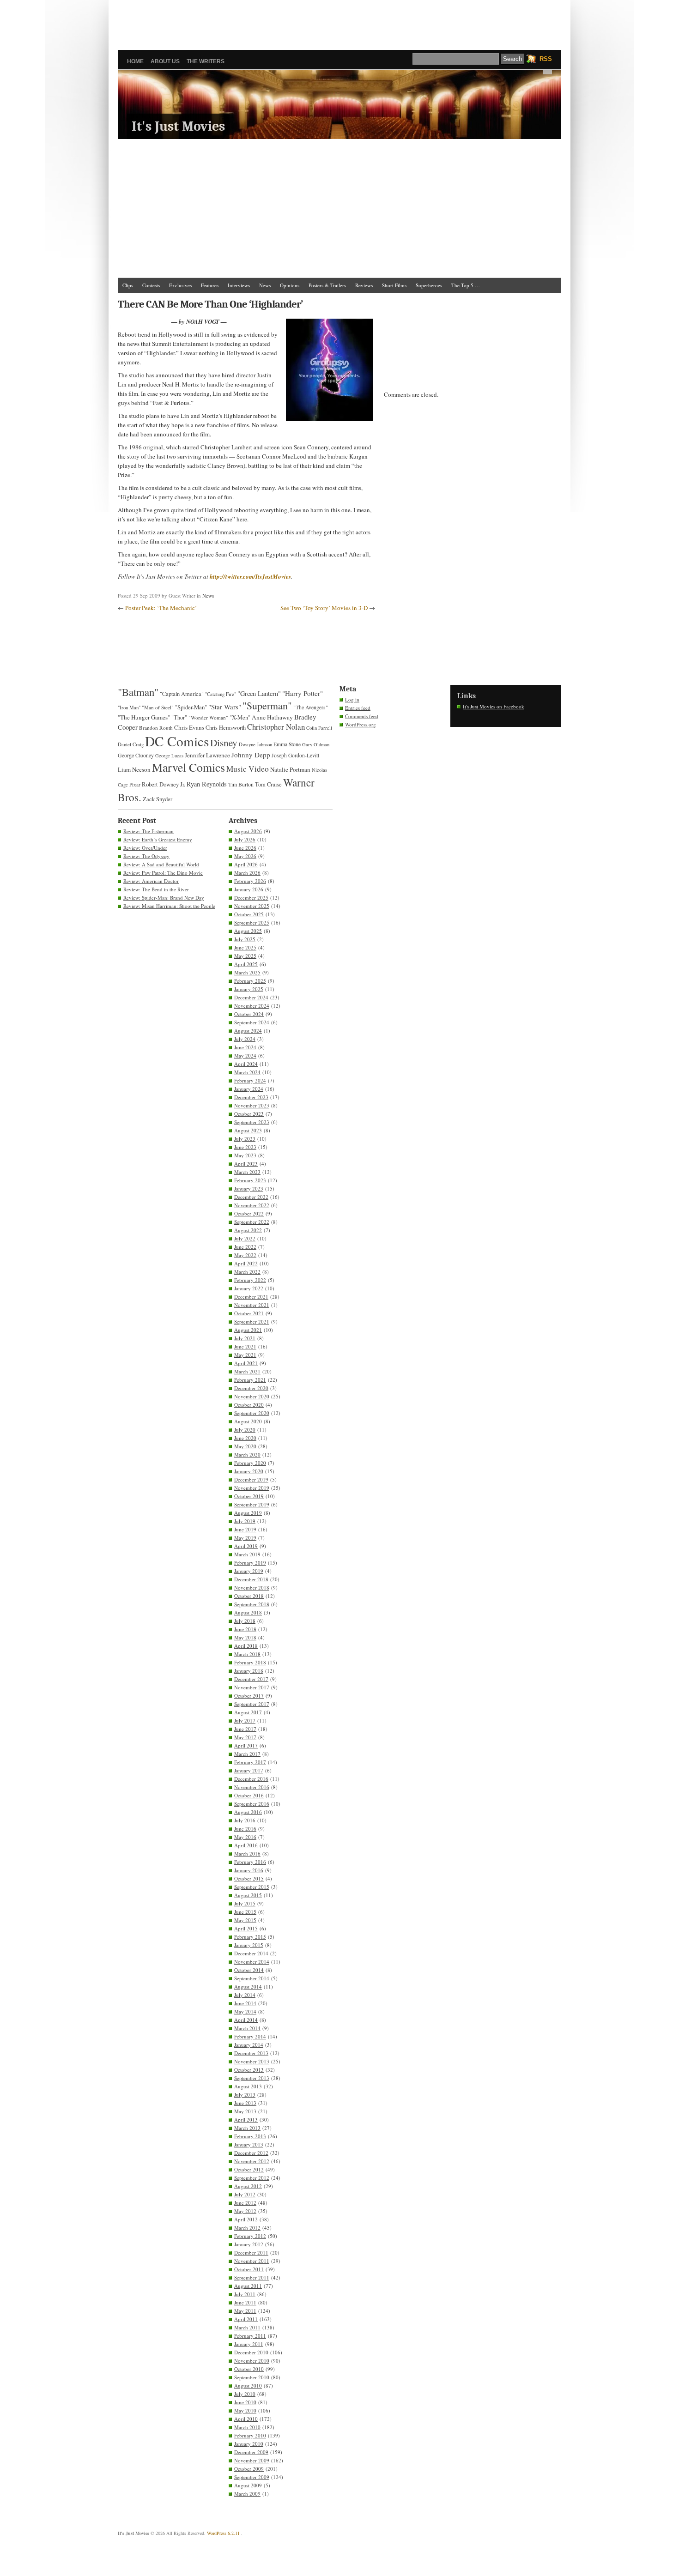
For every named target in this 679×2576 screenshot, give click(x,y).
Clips (128, 285)
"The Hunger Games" (144, 717)
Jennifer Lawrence (207, 755)
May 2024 (245, 1055)
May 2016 (245, 1837)
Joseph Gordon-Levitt (295, 755)
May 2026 (245, 856)
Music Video (248, 769)
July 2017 (245, 1720)
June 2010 (245, 2402)
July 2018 (245, 1621)
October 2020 (249, 1405)
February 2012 (250, 2236)
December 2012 (251, 2153)
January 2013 (249, 2144)
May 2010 (245, 2410)
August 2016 (248, 1812)
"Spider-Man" (191, 707)
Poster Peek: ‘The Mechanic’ (161, 608)
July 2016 (245, 1820)
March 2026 (247, 873)
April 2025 (246, 964)
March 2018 (247, 1654)
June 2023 (245, 1147)
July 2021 (245, 1338)
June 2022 (245, 1247)
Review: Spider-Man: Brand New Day (164, 898)
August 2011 (248, 2286)
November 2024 (252, 1006)
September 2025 (252, 922)
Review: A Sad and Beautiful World (161, 864)
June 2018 (245, 1629)
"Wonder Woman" (208, 717)
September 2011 (252, 2277)
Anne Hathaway (272, 717)
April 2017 (246, 1745)
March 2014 (247, 2028)
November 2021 (252, 1305)
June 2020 (245, 1438)
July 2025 (245, 939)
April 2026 (246, 864)
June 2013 (245, 2103)
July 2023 (245, 1139)
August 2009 (248, 2485)
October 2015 (249, 1878)
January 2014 (249, 2045)
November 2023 (252, 1105)
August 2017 (248, 1712)
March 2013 (247, 2128)
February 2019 (250, 1563)
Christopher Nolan (276, 727)
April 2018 (246, 1646)
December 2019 (251, 1479)
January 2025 (249, 989)
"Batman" (138, 692)
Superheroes (429, 285)
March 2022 (247, 1272)
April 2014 (246, 2020)
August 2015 (248, 1895)
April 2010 (246, 2419)
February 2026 (250, 881)
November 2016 (252, 1787)
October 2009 (249, 2469)
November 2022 (252, 1205)
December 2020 (251, 1388)
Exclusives (180, 285)
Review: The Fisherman (149, 831)
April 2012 (246, 2219)
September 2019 (252, 1504)
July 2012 (245, 2194)
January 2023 (249, 1188)
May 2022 (245, 1255)
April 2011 (246, 2319)
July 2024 (245, 1039)
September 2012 (252, 2178)
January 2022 (249, 1288)
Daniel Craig (131, 744)
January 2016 (249, 1870)
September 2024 (252, 1022)
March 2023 (247, 1172)
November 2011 (252, 2261)
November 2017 (252, 1687)
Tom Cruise (268, 784)
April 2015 (246, 1928)
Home (135, 61)
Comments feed (362, 716)
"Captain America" (182, 694)
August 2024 (248, 1031)
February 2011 (250, 2336)
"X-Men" (240, 717)
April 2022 (246, 1263)
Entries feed (358, 708)
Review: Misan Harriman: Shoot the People (169, 906)
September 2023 (252, 1122)
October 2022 (249, 1213)
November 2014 (252, 1962)
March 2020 (247, 1454)
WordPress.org (361, 724)
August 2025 (248, 931)
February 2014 (250, 2036)
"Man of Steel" (158, 707)
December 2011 (251, 2252)
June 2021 (245, 1346)
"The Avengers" (311, 707)
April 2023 (246, 1164)
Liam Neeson (134, 769)
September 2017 (252, 1704)
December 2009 (251, 2452)
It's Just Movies (178, 126)
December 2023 (251, 1097)
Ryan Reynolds (207, 784)
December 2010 (251, 2352)
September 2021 (252, 1321)
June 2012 (245, 2203)
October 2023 (249, 1114)
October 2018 (249, 1596)
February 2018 (250, 1662)
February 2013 (250, 2136)
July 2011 (245, 2294)
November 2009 (252, 2460)
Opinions (290, 285)
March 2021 (247, 1371)
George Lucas (169, 756)
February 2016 (250, 1862)
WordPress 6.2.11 (223, 2533)
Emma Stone (287, 744)
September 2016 (252, 1804)
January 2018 (249, 1671)
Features (210, 285)
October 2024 (249, 1014)
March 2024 (247, 1072)
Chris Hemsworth (226, 728)
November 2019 (252, 1488)
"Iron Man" (129, 707)
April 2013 (246, 2119)
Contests (151, 285)
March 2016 (247, 1853)
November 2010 (252, 2361)
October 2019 (249, 1496)
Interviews (239, 285)
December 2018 (251, 1579)
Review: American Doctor (151, 881)
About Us (165, 61)
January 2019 (249, 1571)
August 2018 (248, 1612)
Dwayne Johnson (255, 744)
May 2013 (245, 2111)
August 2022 (248, 1230)
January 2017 (249, 1770)
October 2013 (249, 2070)
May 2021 (245, 1355)
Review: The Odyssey (146, 856)
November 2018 (252, 1587)
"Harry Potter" (303, 693)
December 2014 (251, 1953)
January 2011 (249, 2344)
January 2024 (249, 1089)
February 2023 (250, 1180)
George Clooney (136, 755)
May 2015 (245, 1920)
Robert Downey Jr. (164, 784)
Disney (224, 743)
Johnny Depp (251, 755)
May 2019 (245, 1538)
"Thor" (179, 717)
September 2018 (252, 1604)
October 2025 (249, 914)
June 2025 (245, 947)
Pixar (135, 784)
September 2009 (252, 2477)
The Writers (206, 61)
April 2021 (246, 1363)
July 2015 (245, 1903)
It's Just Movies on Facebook (494, 706)
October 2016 (249, 1795)
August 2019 (248, 1513)
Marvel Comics (188, 767)
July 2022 (245, 1238)
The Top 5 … (466, 285)
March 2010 (247, 2427)
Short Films (394, 285)
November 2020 (252, 1396)
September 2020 (252, 1413)
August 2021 (248, 1330)
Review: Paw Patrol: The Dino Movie (163, 873)
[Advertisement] (339, 21)
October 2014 (249, 1970)
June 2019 (245, 1529)
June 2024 (245, 1047)
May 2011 (245, 2311)
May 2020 (245, 1446)
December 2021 (251, 1297)
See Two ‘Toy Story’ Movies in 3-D (324, 608)
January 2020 (249, 1471)
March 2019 (247, 1554)
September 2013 (252, 2078)
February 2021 (250, 1380)
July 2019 (245, 1521)
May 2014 (245, 2011)
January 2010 (249, 2444)
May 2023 (245, 1155)
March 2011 (247, 2327)
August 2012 (248, 2186)
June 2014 (245, 2003)
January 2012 (249, 2244)
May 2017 (245, 1737)
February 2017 (250, 1762)
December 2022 (251, 1197)
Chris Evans (189, 727)
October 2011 (249, 2269)
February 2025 (250, 981)
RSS (546, 59)
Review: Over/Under (145, 848)
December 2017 (251, 1679)
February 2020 (250, 1463)
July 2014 (245, 1995)
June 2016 (245, 1829)
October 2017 (249, 1696)
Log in (352, 699)
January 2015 (249, 1945)
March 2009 (247, 2494)
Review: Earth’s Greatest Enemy (158, 839)
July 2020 (245, 1430)
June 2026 (245, 848)
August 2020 (248, 1421)
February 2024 (250, 1080)
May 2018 (245, 1637)
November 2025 (252, 906)
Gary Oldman (316, 744)
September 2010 (252, 2377)
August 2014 (248, 1986)
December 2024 (251, 997)
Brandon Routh (156, 728)
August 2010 (248, 2386)
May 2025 (245, 956)
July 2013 (245, 2095)
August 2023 (248, 1130)
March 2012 (247, 2228)
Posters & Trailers (327, 285)
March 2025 (247, 972)
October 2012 (249, 2169)
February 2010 (250, 2435)
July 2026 (245, 839)
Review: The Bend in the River (156, 889)
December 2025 (251, 898)
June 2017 (245, 1729)
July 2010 (245, 2394)
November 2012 (252, 2161)
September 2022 (252, 1222)
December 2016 (251, 1779)
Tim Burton (241, 784)
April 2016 (246, 1845)
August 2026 (248, 831)
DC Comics (177, 741)
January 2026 (249, 889)
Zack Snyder (158, 799)
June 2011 (245, 2302)
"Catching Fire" (221, 694)
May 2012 (245, 2211)
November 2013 (252, 2061)
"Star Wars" (225, 707)
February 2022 (250, 1280)
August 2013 (248, 2086)
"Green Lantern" (259, 693)
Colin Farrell (319, 728)
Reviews (364, 285)
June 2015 (245, 1912)
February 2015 (250, 1937)
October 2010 (249, 2369)
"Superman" (267, 705)
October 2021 (249, 1313)
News (265, 285)
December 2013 (251, 2053)
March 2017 (247, 1754)
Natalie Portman (290, 769)
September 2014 (252, 1978)
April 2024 (246, 1064)
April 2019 (246, 1546)
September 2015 (252, 1887)
